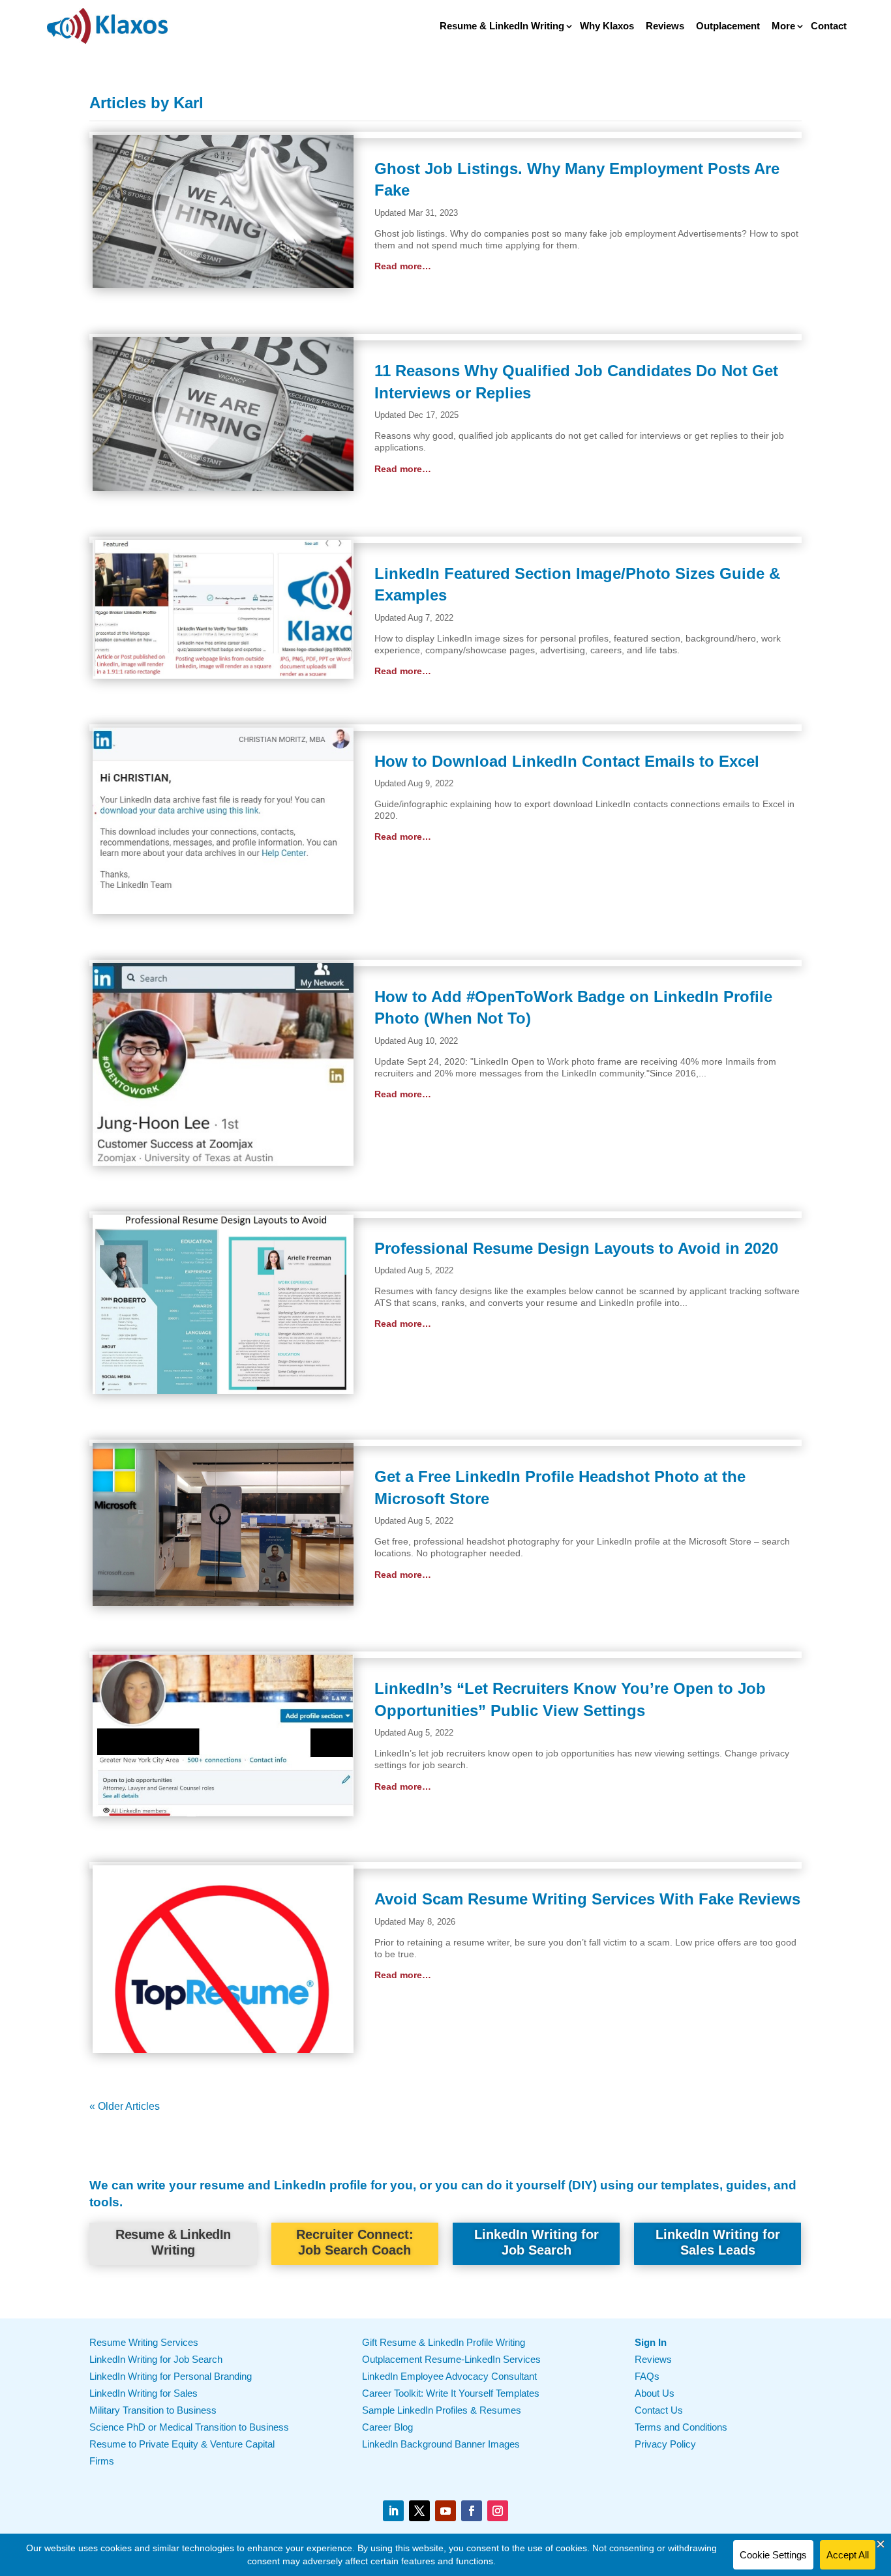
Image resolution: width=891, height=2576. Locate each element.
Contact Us (659, 2410)
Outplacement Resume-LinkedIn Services (451, 2359)
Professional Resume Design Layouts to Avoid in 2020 (576, 1248)
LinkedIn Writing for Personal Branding (171, 2376)
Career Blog (387, 2427)
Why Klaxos (607, 26)
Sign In (651, 2342)
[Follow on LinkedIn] (393, 2511)
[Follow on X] (419, 2511)
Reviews (665, 26)
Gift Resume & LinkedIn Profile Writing (444, 2342)
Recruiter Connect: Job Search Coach (355, 2242)
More (783, 26)
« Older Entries (194, 2106)
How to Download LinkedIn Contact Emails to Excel (567, 761)
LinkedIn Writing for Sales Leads (718, 2242)
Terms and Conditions (681, 2427)
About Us (655, 2393)
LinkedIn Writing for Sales (143, 2393)
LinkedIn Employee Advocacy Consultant (449, 2376)
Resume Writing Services (144, 2342)
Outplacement (728, 26)
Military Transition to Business (153, 2410)
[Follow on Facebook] (472, 2511)
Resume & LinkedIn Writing (502, 26)
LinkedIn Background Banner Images (441, 2444)
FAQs (647, 2376)
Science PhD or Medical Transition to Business (189, 2427)
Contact (829, 26)
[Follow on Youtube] (445, 2511)
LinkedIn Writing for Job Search (536, 2242)
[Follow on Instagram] (498, 2511)
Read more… (403, 266)
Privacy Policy (665, 2444)
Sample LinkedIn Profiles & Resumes (442, 2410)
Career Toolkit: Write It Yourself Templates (451, 2393)
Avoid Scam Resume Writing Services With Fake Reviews (587, 1899)
